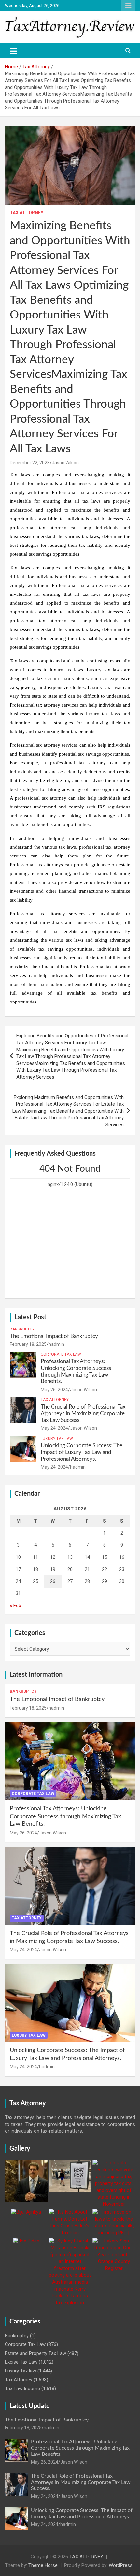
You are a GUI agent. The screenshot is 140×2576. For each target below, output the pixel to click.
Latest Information (36, 1675)
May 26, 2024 (54, 1390)
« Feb (15, 1606)
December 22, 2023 (30, 463)
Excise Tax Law (21, 2362)
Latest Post (30, 1317)
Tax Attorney (27, 213)
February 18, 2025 (28, 1344)
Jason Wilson (65, 463)
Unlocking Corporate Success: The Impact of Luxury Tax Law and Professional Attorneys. (82, 1452)
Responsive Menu (128, 6)
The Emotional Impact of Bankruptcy (54, 1336)
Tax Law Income (22, 2389)
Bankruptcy (22, 1329)
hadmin (56, 1344)
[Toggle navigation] (14, 51)
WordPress (121, 2565)
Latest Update (30, 2406)
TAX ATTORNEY (86, 2557)
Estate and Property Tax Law (35, 2353)
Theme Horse (43, 2565)
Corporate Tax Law (61, 1354)
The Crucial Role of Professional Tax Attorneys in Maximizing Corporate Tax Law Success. (83, 1413)
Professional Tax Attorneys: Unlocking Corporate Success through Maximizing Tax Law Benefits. (65, 1816)
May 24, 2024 (54, 1428)
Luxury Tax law (57, 1439)
